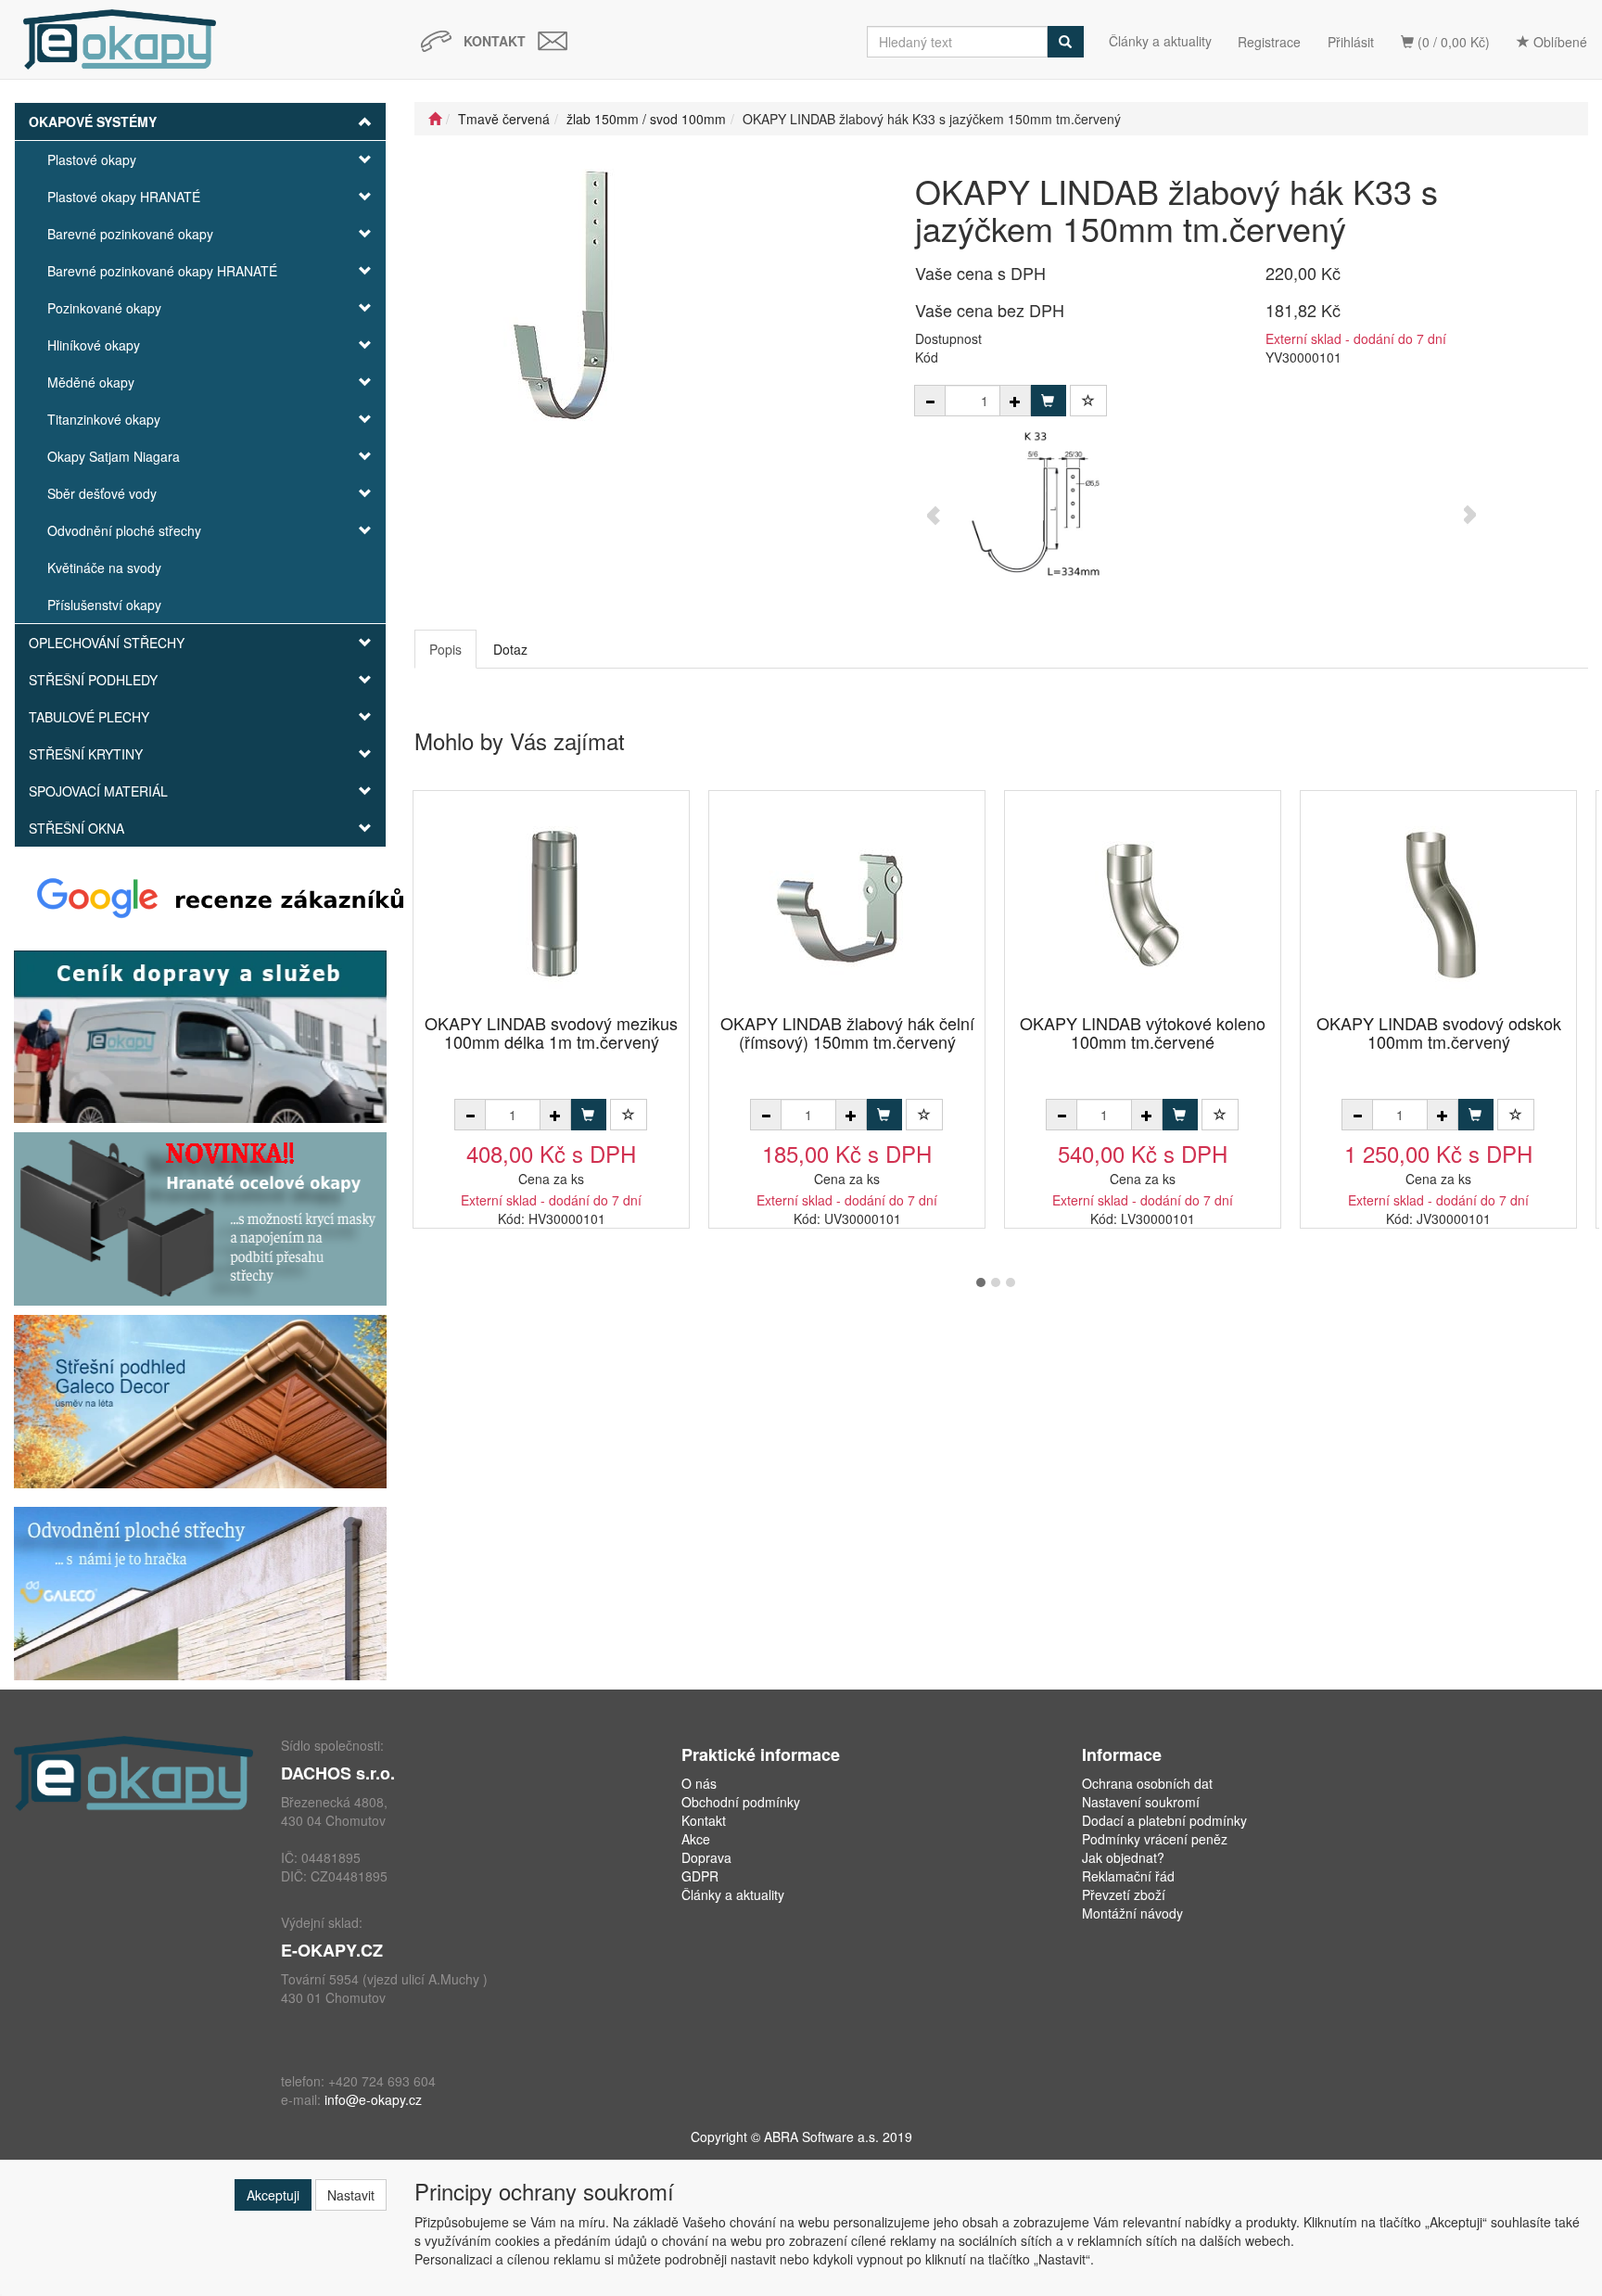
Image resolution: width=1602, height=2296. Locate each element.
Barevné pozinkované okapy (130, 234)
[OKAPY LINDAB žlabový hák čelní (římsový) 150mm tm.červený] (847, 904)
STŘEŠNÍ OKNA (76, 828)
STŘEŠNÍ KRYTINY (86, 754)
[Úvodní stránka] (435, 119)
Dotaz (510, 649)
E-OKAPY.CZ (332, 1950)
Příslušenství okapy (104, 605)
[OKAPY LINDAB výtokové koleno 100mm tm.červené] (1143, 904)
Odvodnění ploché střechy (124, 530)
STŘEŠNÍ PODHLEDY (93, 680)
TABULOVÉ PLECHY (89, 717)
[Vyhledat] (1065, 42)
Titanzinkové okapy (104, 419)
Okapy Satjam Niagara (114, 456)
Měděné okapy (91, 382)
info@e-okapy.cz (373, 2099)
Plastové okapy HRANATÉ (124, 197)
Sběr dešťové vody (102, 493)
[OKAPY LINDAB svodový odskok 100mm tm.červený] (1439, 904)
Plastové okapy (92, 159)
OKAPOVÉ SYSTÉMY (93, 121)
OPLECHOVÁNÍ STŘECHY (107, 643)
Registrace (1269, 42)
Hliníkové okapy (94, 345)
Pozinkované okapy (104, 308)
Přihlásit (1351, 42)
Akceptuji (273, 2195)
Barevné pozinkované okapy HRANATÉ (162, 271)
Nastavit (351, 2195)
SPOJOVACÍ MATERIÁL (98, 791)
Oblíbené (1558, 42)
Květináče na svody (104, 568)
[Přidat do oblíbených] (1088, 401)
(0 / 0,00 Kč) (1452, 42)
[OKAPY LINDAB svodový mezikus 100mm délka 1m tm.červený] (552, 904)
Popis (445, 649)
